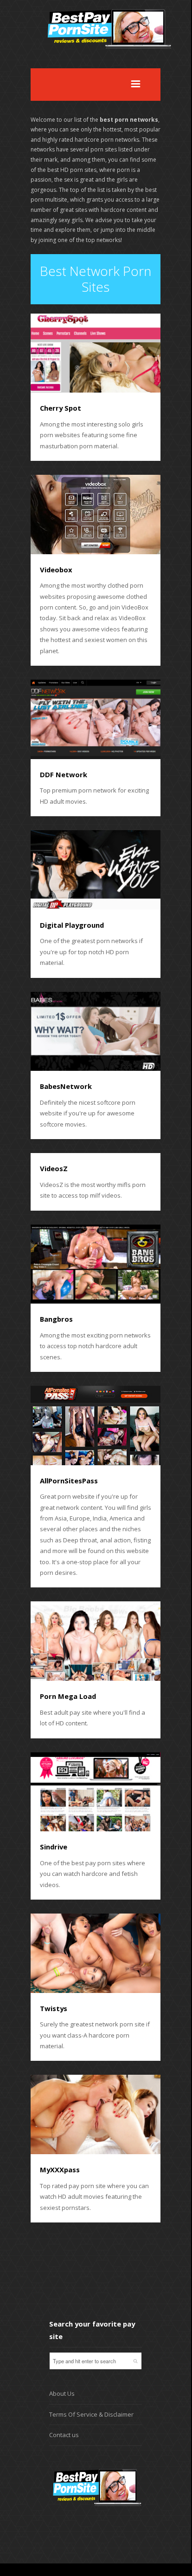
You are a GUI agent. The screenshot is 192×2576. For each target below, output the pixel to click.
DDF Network (64, 774)
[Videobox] (96, 515)
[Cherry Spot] (96, 353)
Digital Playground (72, 925)
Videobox (56, 570)
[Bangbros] (96, 1264)
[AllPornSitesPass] (96, 1426)
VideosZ (54, 1168)
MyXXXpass (60, 2170)
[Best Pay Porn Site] (111, 62)
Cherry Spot (61, 408)
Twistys (54, 2008)
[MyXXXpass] (96, 2114)
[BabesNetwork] (96, 1032)
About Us (62, 2393)
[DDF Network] (96, 719)
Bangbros (56, 1319)
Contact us (64, 2435)
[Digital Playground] (96, 870)
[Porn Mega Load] (96, 1641)
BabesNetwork (66, 1086)
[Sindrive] (96, 1792)
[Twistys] (96, 1953)
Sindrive (54, 1847)
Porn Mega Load (68, 1696)
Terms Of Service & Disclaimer (91, 2414)
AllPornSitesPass (69, 1481)
